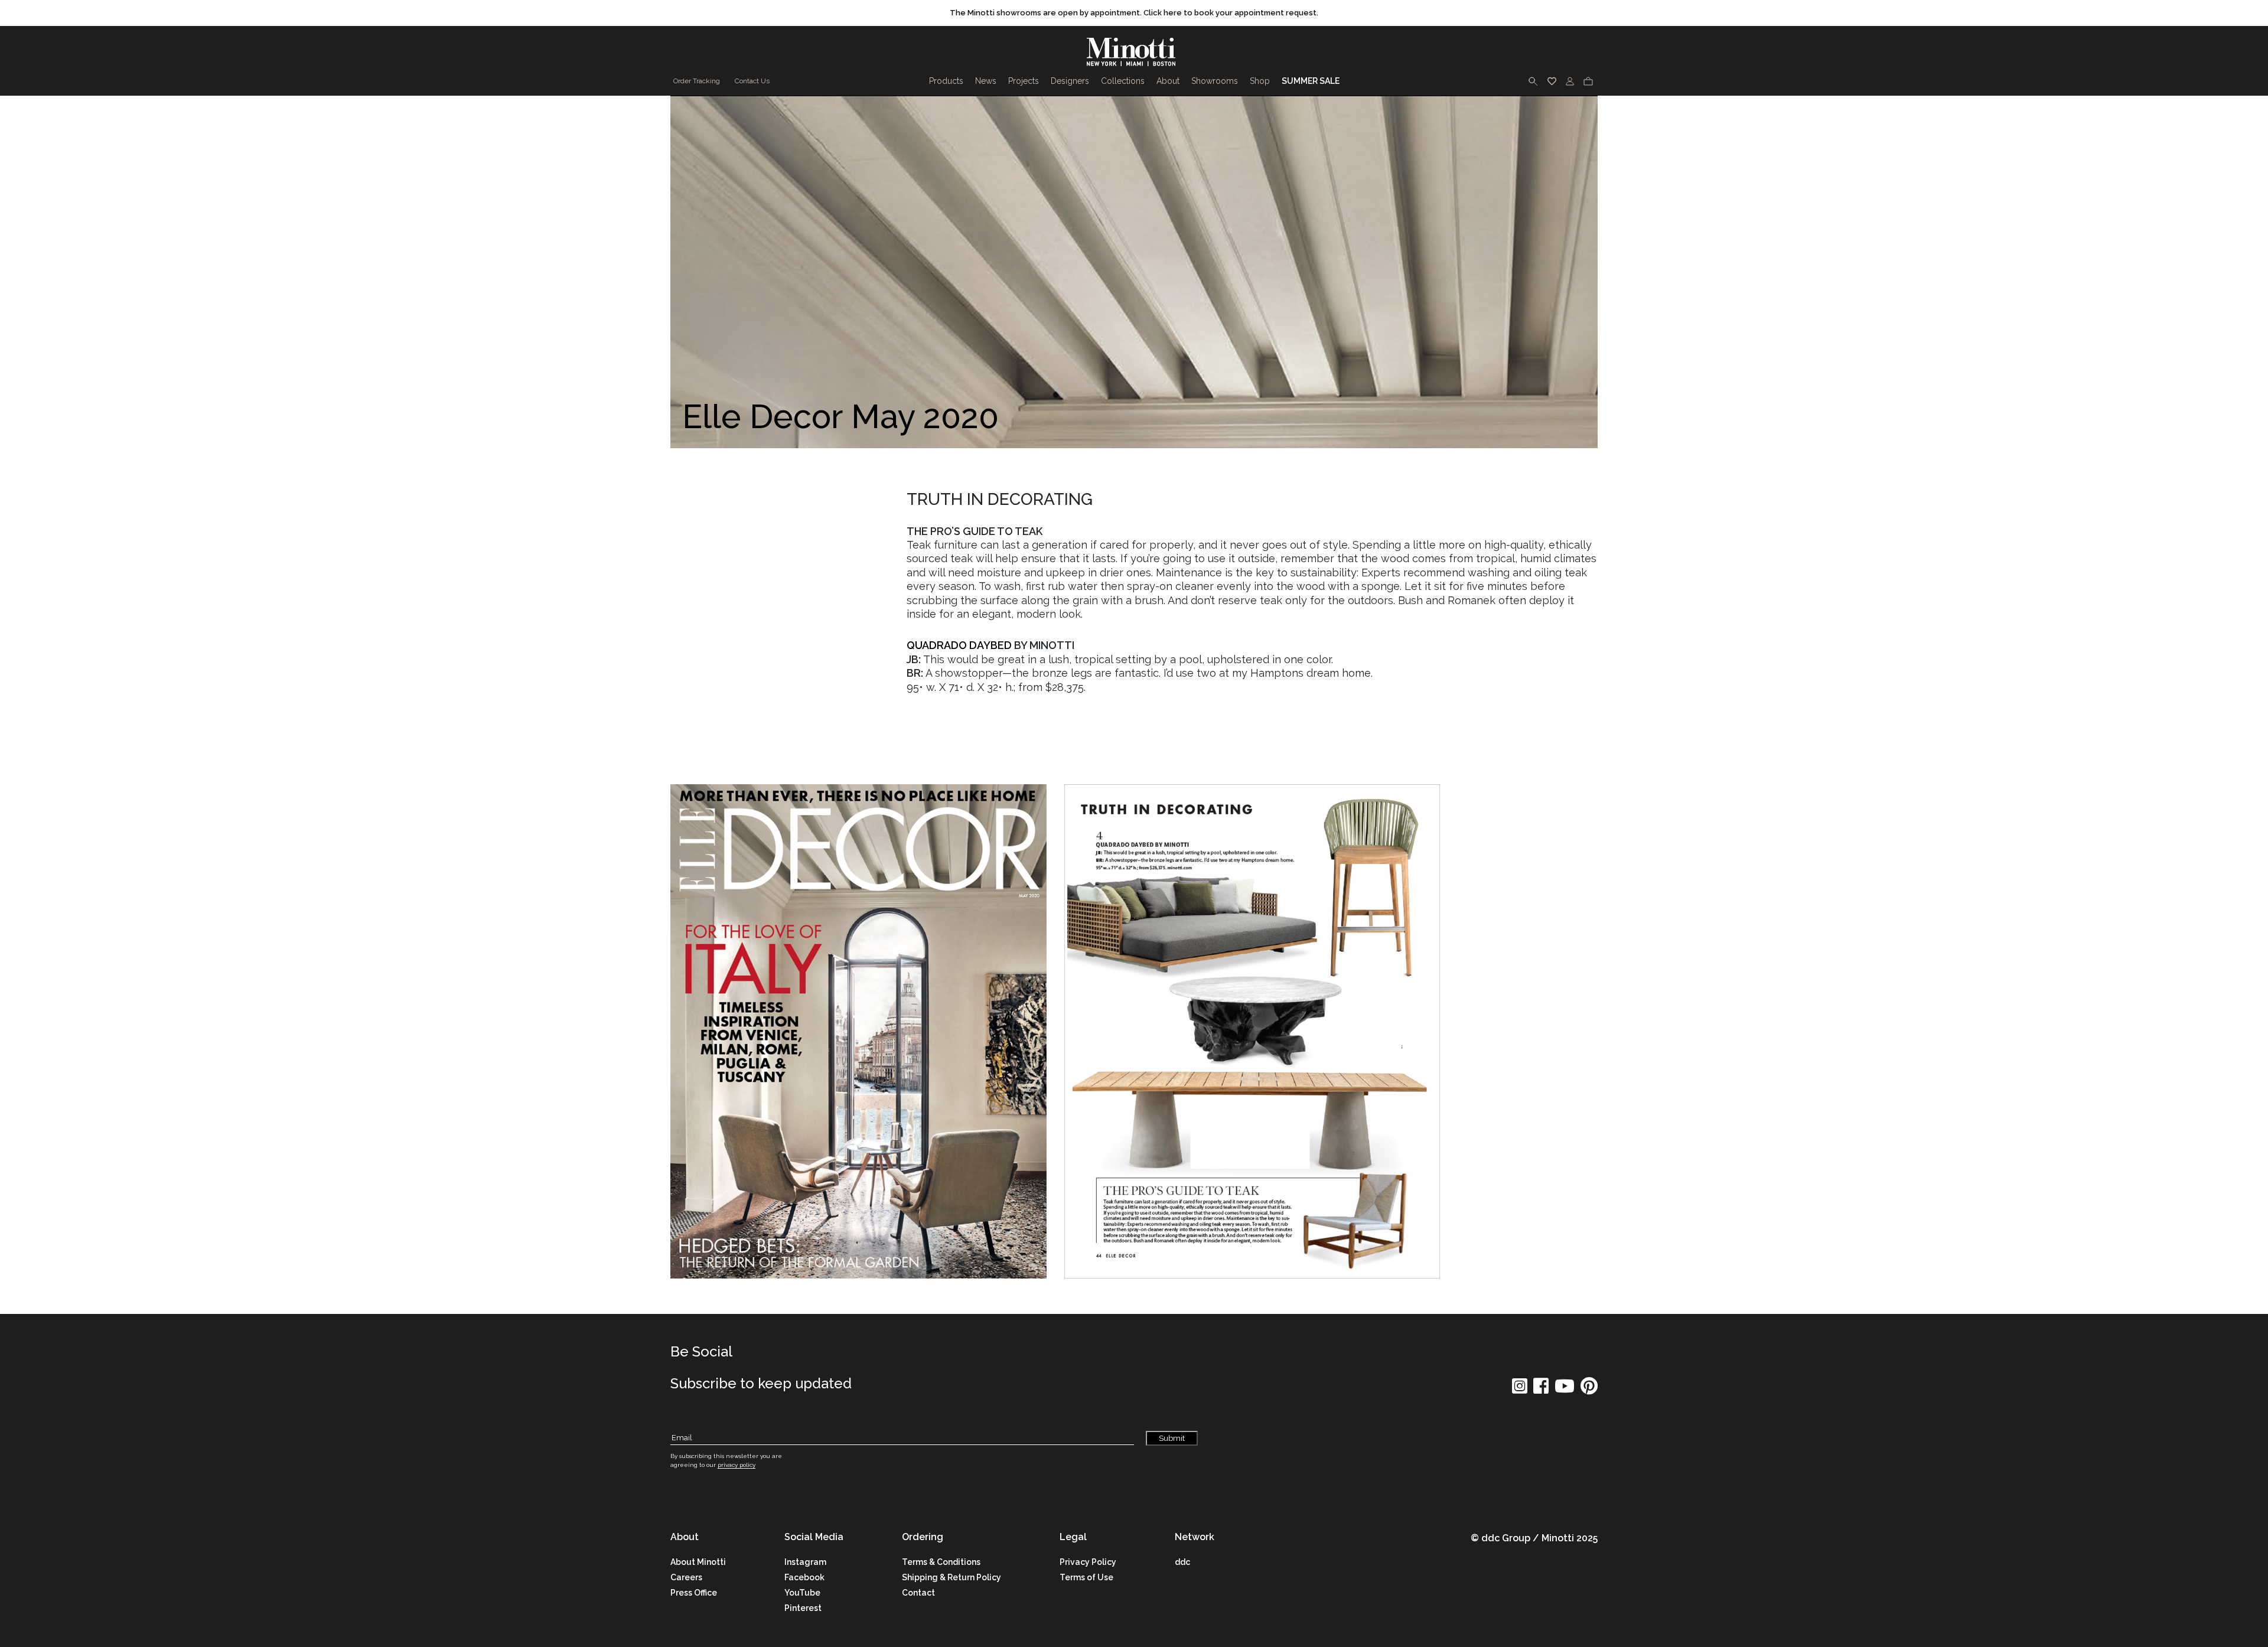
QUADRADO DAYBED (959, 645)
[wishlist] (1552, 81)
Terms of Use (1086, 1577)
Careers (686, 1577)
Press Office (694, 1593)
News (986, 81)
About (1168, 81)
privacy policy (737, 1465)
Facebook (804, 1577)
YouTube (802, 1593)
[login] (1570, 81)
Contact (918, 1593)
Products (946, 81)
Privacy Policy (1088, 1562)
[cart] (1588, 81)
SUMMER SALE (1311, 81)
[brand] (1134, 52)
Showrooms (1215, 81)
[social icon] (1520, 1390)
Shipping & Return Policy (951, 1577)
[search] (1533, 81)
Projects (1024, 81)
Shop (1260, 81)
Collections (1123, 81)
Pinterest (803, 1608)
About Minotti (698, 1562)
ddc (1182, 1562)
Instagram (805, 1562)
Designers (1070, 81)
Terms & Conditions (941, 1562)
